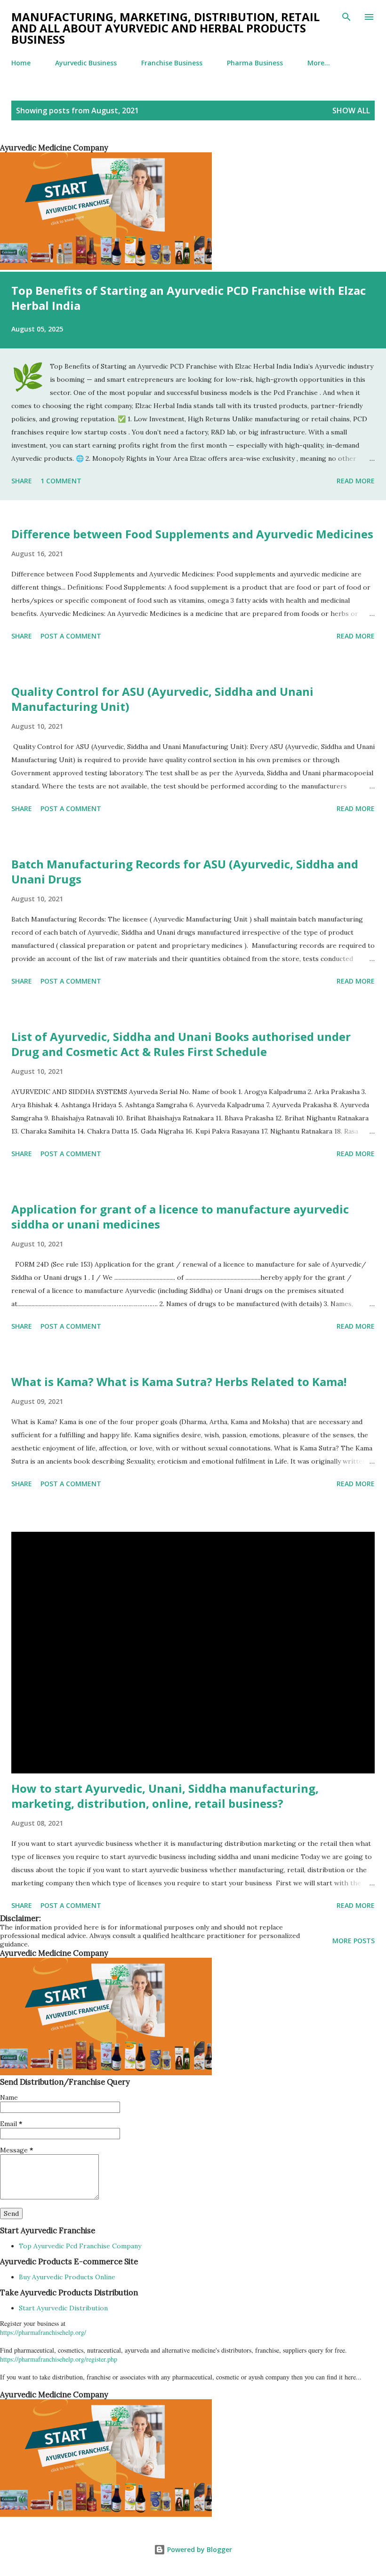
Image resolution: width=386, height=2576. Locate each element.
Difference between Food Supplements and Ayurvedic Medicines (192, 534)
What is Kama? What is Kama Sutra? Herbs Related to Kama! (179, 1382)
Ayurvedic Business (86, 63)
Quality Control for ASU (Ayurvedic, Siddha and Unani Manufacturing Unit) (162, 699)
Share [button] (22, 481)
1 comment (61, 481)
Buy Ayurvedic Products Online (67, 2277)
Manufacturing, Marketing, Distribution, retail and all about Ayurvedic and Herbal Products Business (165, 28)
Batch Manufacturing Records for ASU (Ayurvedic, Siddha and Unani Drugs (185, 871)
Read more (356, 481)
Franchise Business (172, 63)
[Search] (346, 17)
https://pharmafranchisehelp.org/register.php (59, 2359)
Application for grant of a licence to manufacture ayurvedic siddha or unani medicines (180, 1217)
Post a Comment (71, 636)
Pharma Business (255, 63)
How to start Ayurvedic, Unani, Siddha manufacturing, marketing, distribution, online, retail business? (165, 1796)
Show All (351, 110)
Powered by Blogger (199, 2549)
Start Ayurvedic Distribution (63, 2308)
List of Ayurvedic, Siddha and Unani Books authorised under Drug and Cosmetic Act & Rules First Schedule (181, 1044)
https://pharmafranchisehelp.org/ (43, 2332)
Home (21, 63)
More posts (354, 1941)
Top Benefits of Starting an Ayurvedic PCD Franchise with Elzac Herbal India (189, 298)
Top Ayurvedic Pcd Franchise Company (80, 2246)
